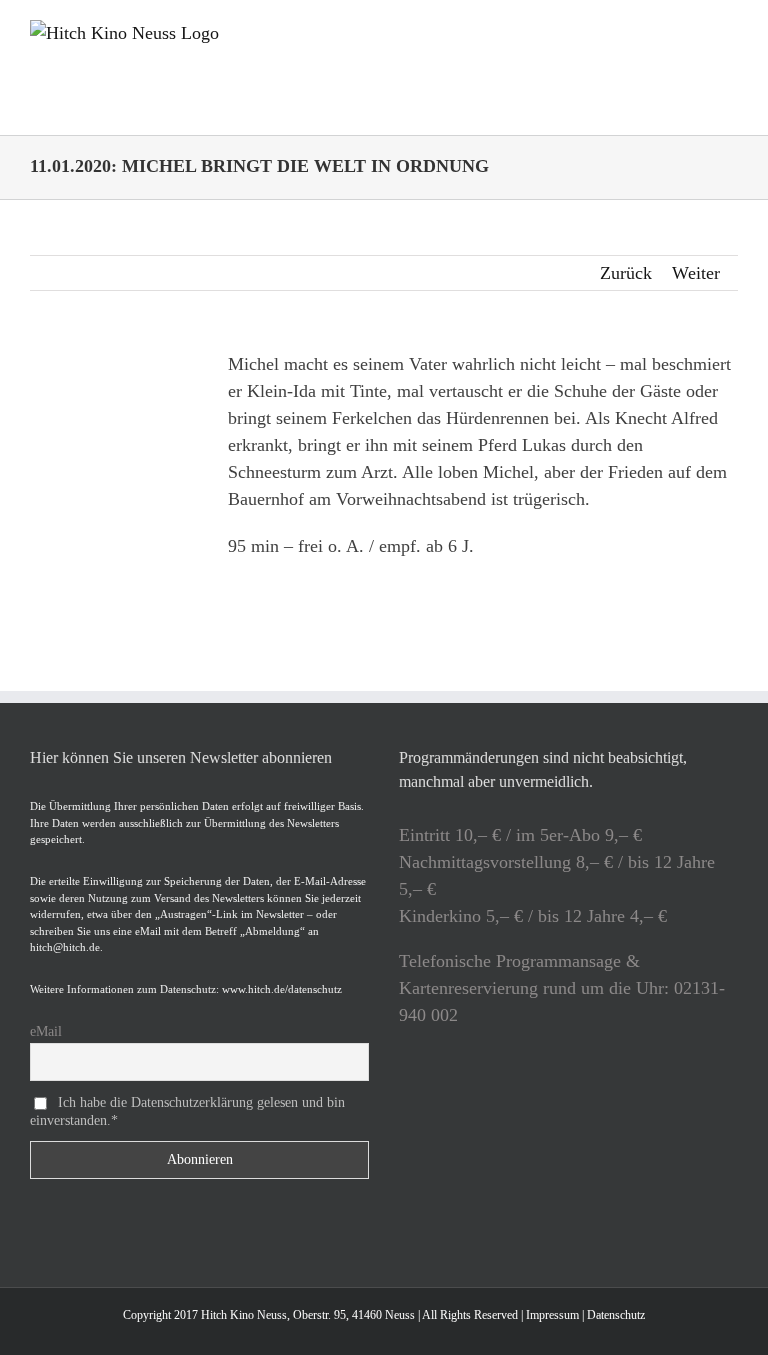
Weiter (696, 273)
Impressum (552, 1315)
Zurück (626, 273)
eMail (46, 1031)
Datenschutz (616, 1315)
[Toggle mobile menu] (730, 30)
